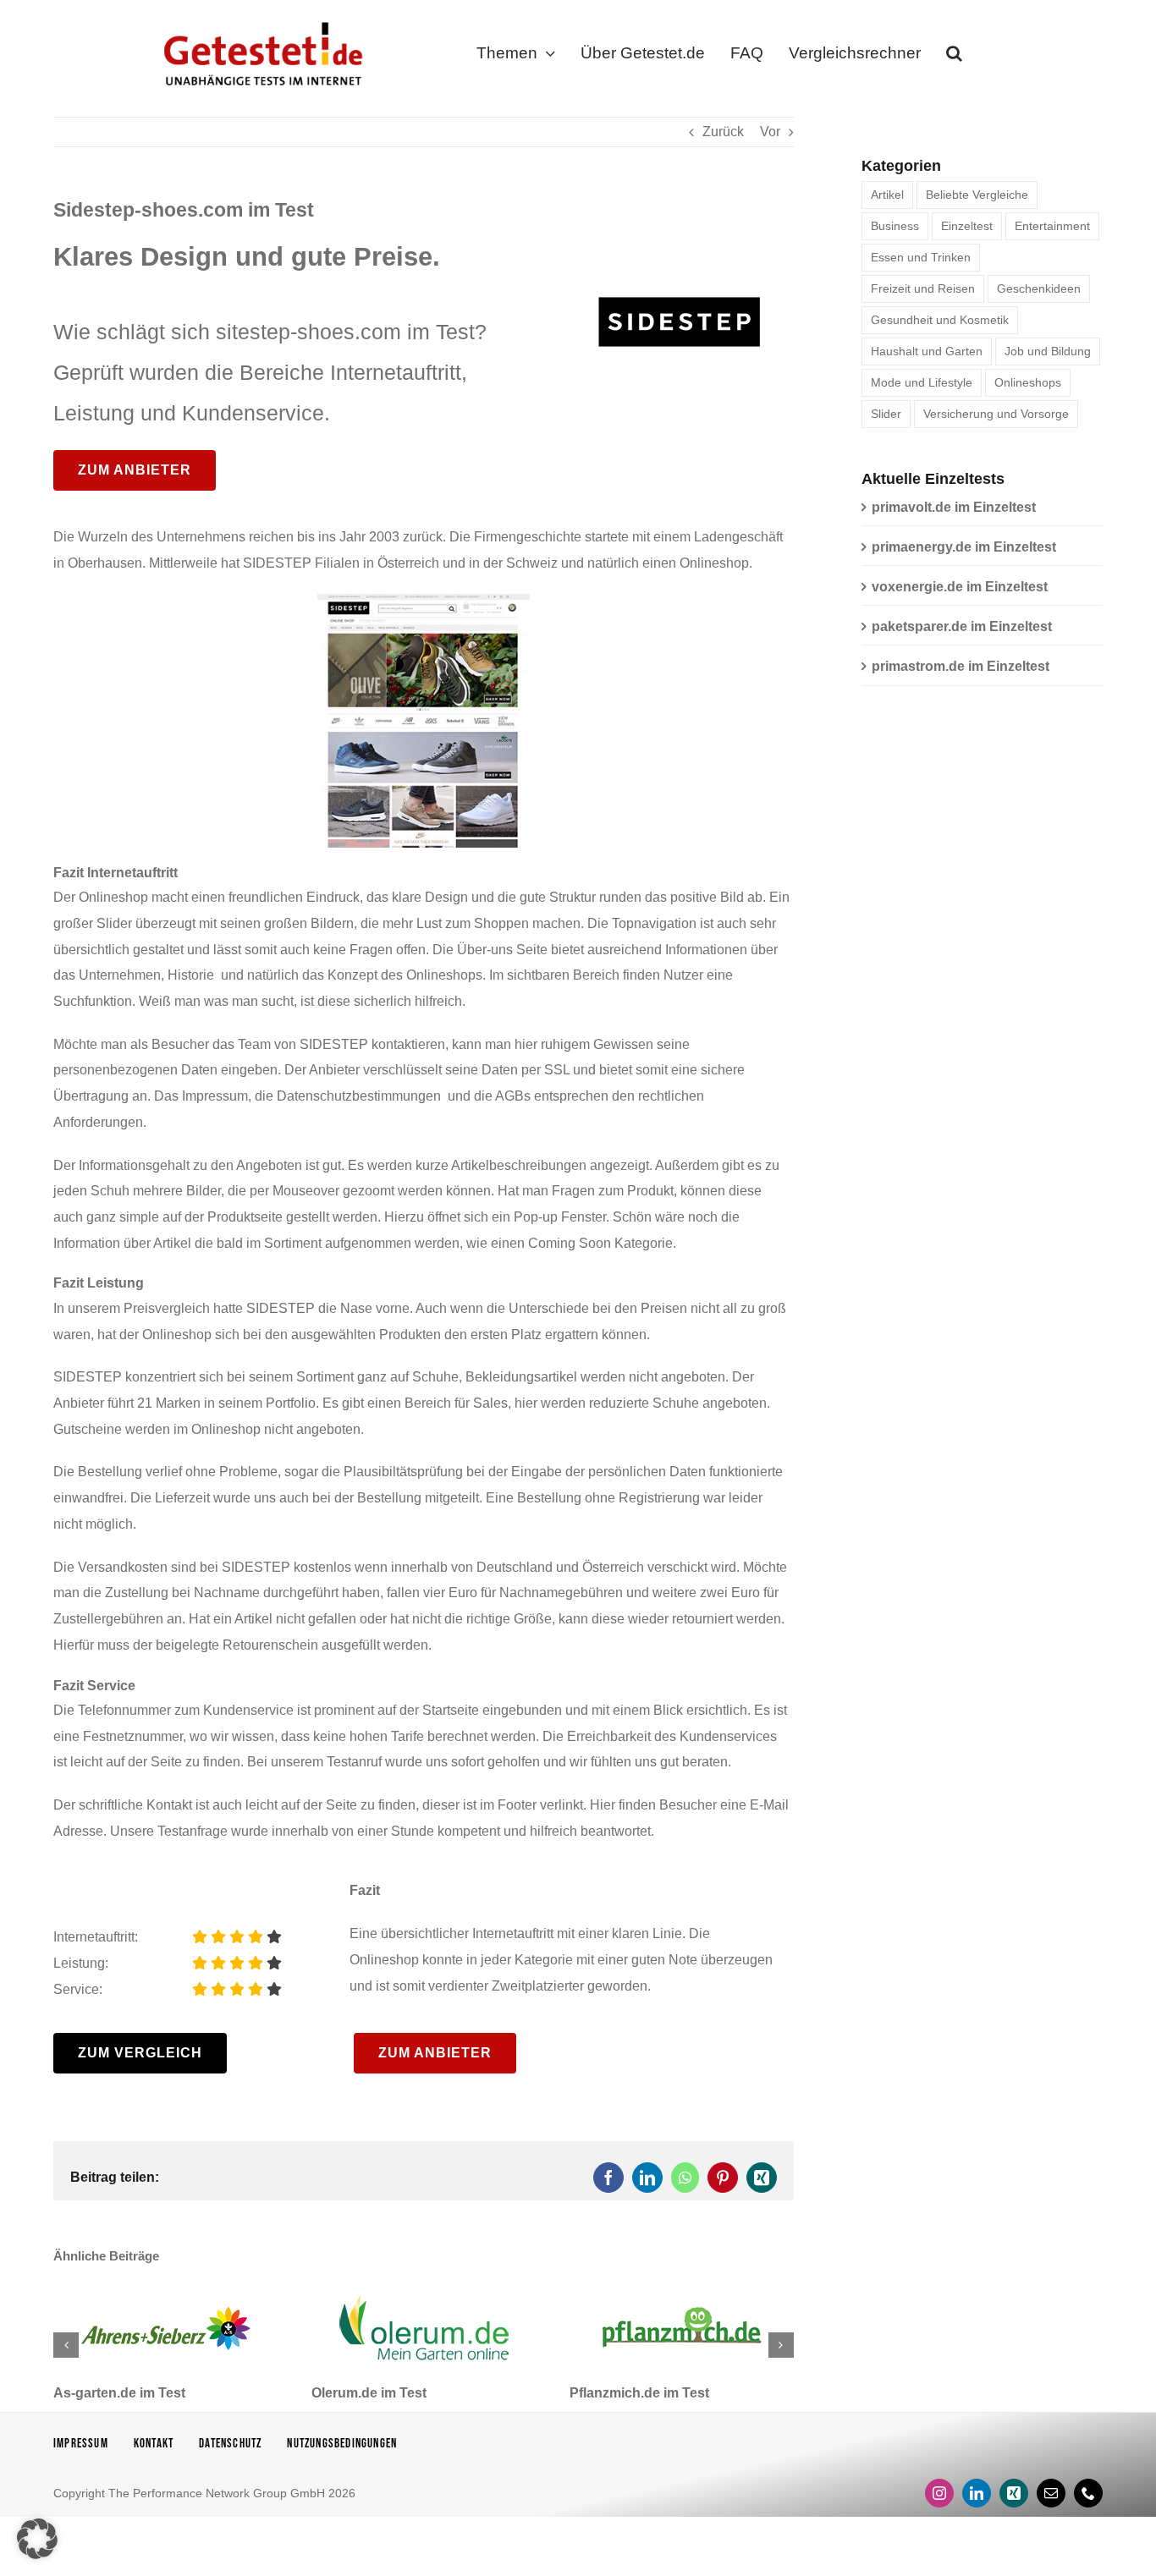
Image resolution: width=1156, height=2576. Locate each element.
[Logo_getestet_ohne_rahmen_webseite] (260, 19)
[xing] (1014, 2493)
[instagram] (939, 2493)
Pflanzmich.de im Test (381, 2393)
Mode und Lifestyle (922, 382)
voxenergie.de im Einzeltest (960, 587)
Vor (770, 132)
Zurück (723, 132)
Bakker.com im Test (632, 2393)
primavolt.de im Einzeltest (954, 507)
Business (895, 226)
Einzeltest (967, 226)
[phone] (1088, 2493)
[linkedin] (977, 2493)
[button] (954, 57)
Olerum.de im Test (111, 2393)
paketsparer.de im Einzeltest (962, 626)
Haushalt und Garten (927, 351)
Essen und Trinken (921, 257)
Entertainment (1052, 226)
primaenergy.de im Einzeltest (964, 547)
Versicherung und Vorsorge (996, 414)
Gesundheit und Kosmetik (940, 320)
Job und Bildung (1048, 351)
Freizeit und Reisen (923, 288)
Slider (886, 414)
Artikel (887, 195)
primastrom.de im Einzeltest (961, 666)
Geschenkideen (1039, 288)
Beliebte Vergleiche (977, 195)
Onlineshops (1028, 382)
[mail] (1051, 2493)
